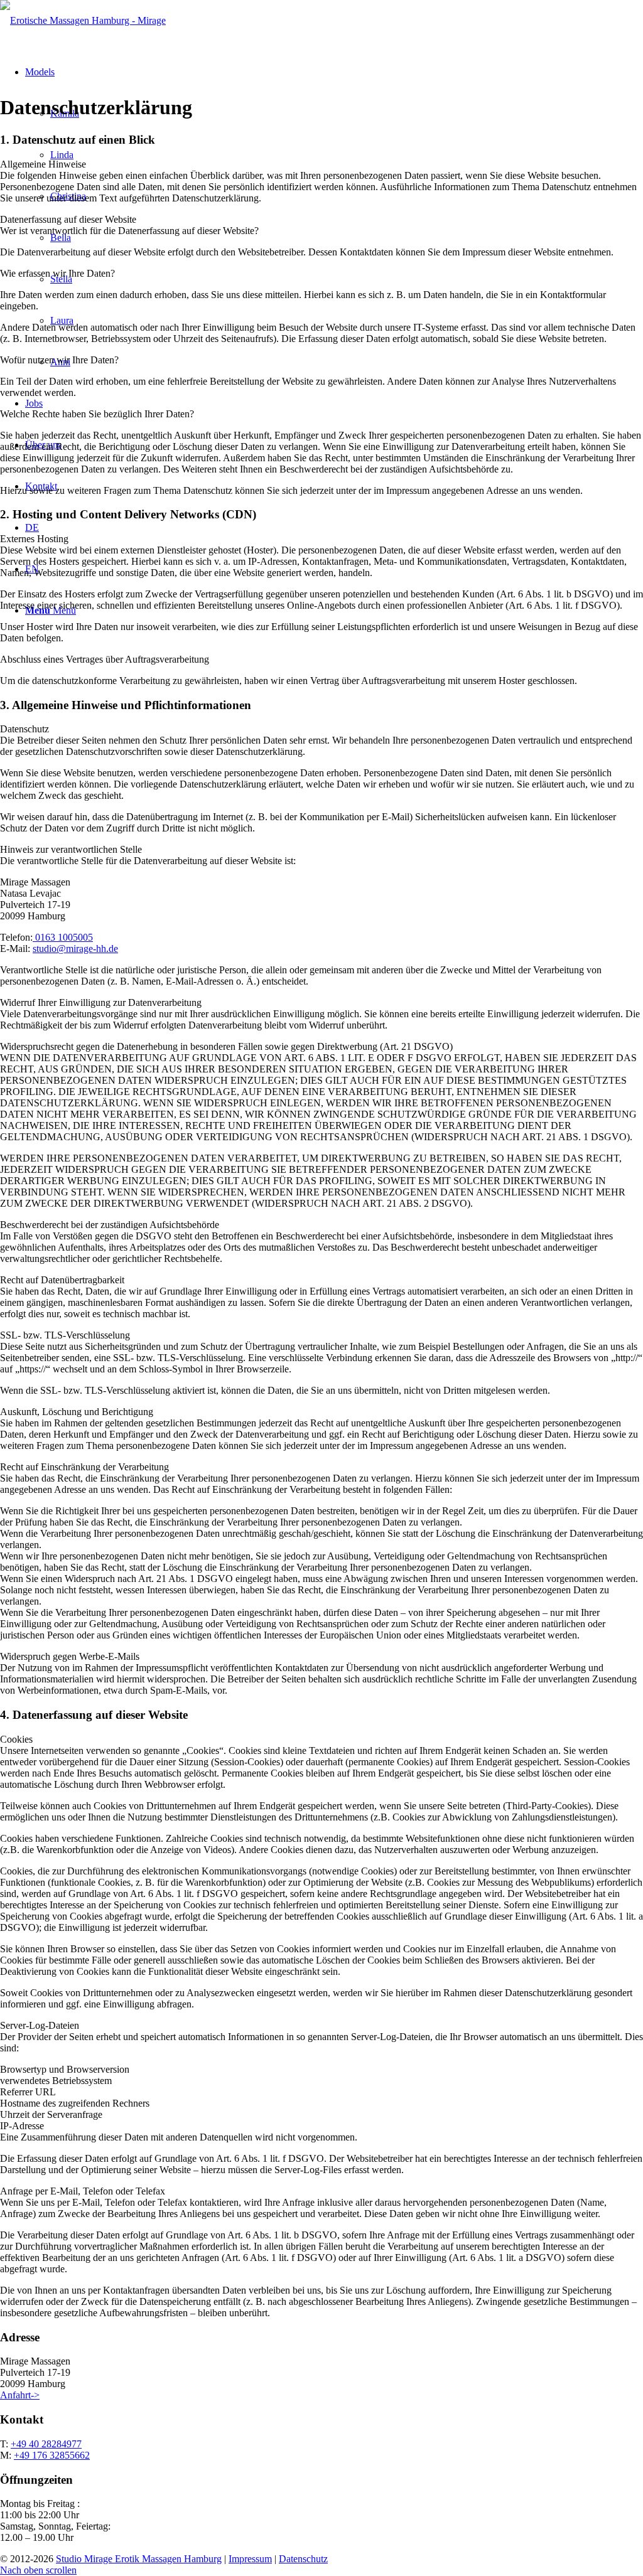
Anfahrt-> (20, 2395)
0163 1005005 (63, 937)
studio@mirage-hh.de (75, 949)
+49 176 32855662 (52, 2455)
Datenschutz (303, 2559)
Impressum (250, 2559)
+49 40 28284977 (46, 2444)
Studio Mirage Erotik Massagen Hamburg (139, 2559)
